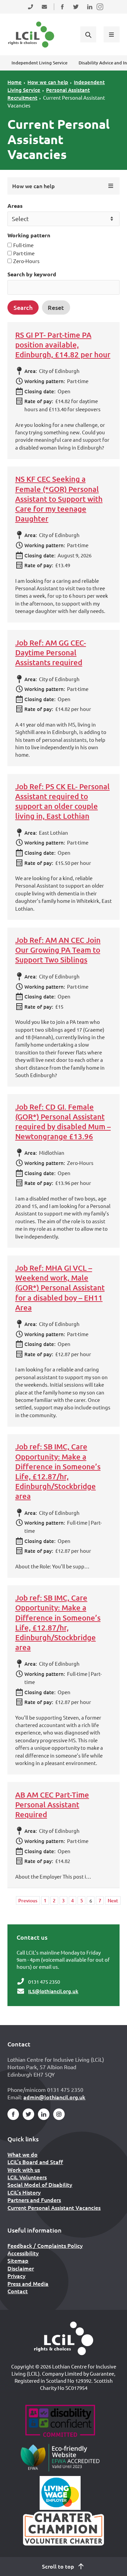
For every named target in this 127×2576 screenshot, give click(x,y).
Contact (18, 2291)
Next (113, 1900)
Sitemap (18, 2260)
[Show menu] (111, 34)
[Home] (64, 2338)
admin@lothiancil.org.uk (54, 2097)
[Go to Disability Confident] (60, 2422)
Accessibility (23, 2253)
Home (15, 82)
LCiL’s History (24, 2192)
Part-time (24, 253)
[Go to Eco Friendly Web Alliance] (60, 2457)
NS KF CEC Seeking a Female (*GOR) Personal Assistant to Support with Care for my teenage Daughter (59, 499)
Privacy (16, 2276)
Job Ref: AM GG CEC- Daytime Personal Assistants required (51, 652)
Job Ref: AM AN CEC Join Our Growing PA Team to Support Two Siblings (58, 950)
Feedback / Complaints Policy (45, 2245)
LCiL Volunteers (27, 2177)
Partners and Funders (34, 2200)
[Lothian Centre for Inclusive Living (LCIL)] (31, 35)
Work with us (24, 2169)
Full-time (23, 245)
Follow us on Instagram (100, 11)
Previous (28, 1900)
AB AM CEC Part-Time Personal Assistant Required (52, 1805)
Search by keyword (32, 274)
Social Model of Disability (40, 2184)
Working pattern (29, 235)
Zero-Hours (26, 261)
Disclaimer (21, 2268)
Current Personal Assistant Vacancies (54, 2207)
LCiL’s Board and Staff (35, 2162)
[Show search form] (88, 34)
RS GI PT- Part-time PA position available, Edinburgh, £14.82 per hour (63, 345)
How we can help (48, 82)
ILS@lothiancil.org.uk (53, 1991)
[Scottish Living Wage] (60, 2493)
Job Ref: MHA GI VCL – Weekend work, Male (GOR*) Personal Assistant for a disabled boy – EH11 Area (60, 1288)
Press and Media (28, 2283)
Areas (15, 206)
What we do (23, 2154)
